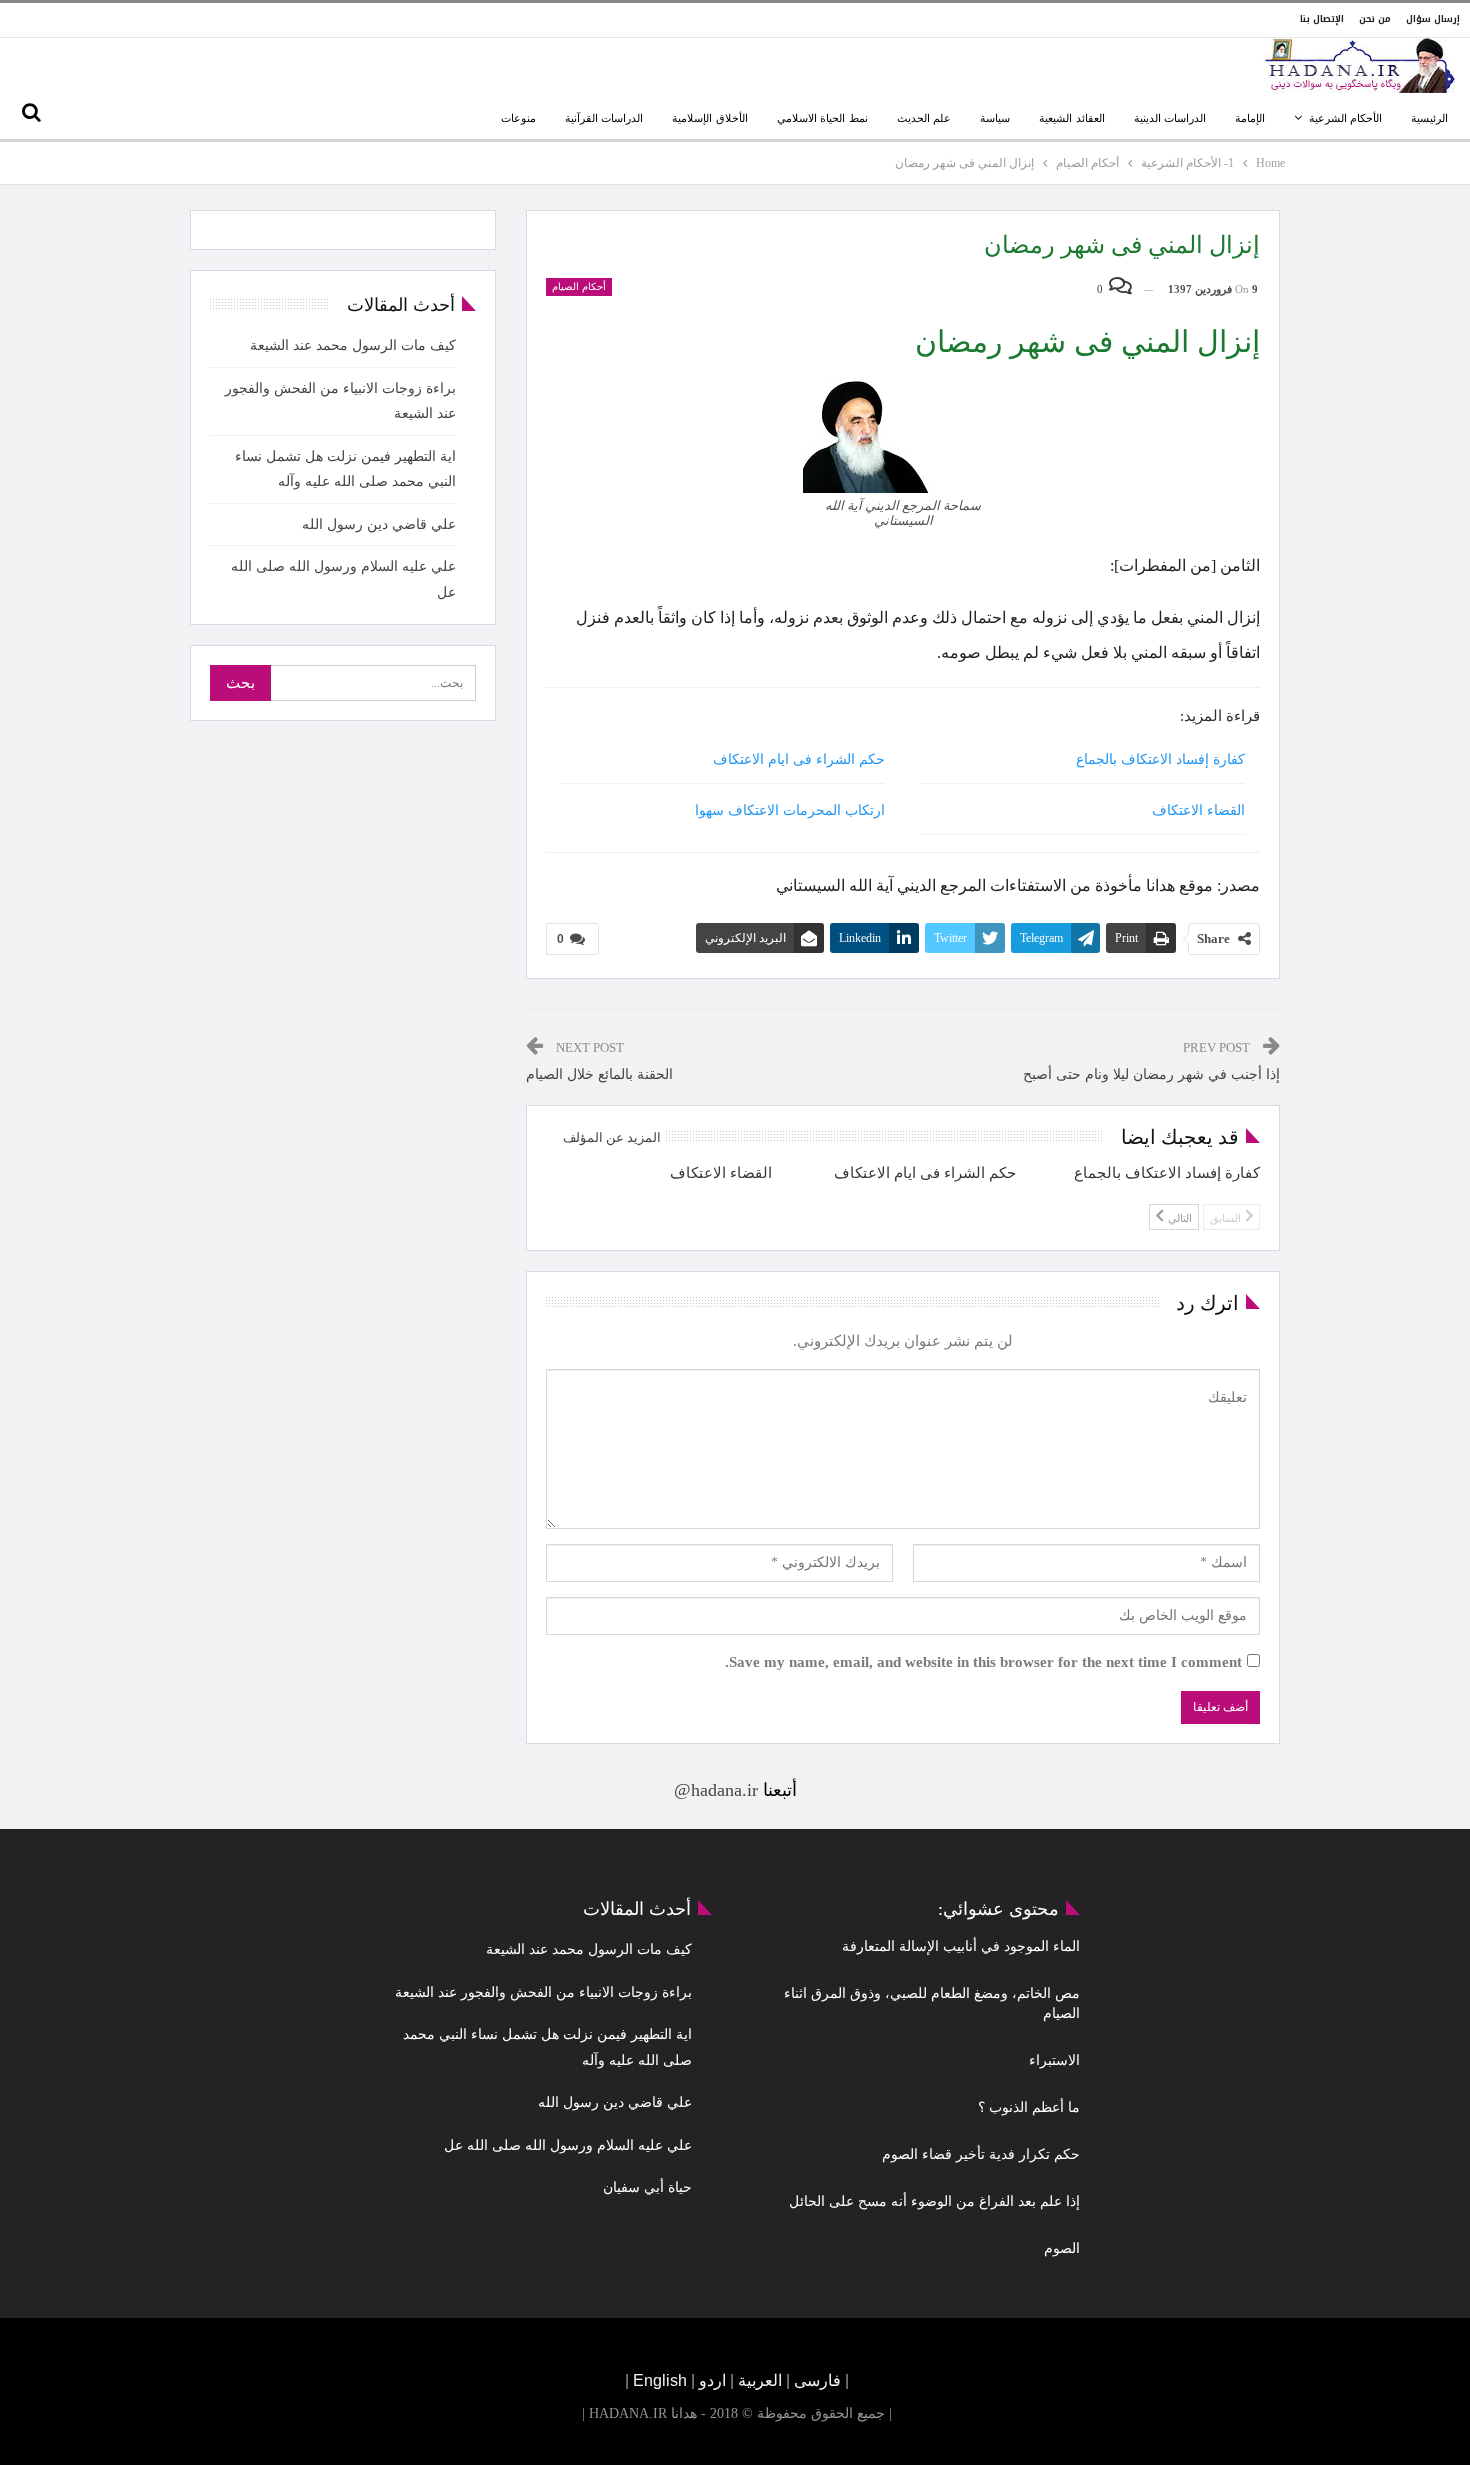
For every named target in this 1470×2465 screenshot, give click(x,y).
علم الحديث (924, 118)
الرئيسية (1429, 118)
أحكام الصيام (579, 286)
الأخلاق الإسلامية (709, 118)
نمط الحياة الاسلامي (822, 118)
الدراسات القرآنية (604, 118)
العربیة (760, 2380)
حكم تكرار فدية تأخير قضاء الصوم (981, 2154)
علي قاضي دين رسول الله (379, 524)
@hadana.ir (716, 1790)
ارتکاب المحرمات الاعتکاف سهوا (790, 810)
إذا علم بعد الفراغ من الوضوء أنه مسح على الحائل (934, 2201)
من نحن (1375, 19)
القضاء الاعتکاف (1198, 810)
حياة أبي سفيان (647, 2187)
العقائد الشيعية (1071, 118)
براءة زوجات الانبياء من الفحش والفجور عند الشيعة (543, 1992)
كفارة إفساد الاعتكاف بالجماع (1160, 759)
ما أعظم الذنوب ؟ (1029, 2107)
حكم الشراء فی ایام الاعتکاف (799, 759)
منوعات (518, 118)
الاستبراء (1054, 2060)
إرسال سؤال (1433, 19)
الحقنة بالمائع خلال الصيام (599, 1074)
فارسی (815, 2380)
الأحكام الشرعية (1345, 118)
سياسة (995, 118)
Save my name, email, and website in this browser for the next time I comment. (983, 1662)
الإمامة (1250, 118)
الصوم (1062, 2248)
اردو (712, 2380)
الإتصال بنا (1322, 19)
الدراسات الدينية (1170, 118)
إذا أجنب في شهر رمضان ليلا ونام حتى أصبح (1151, 1074)
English (660, 2380)
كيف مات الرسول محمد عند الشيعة (353, 345)
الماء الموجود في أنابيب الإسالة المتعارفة (961, 1946)
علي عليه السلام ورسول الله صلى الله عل (568, 2145)
